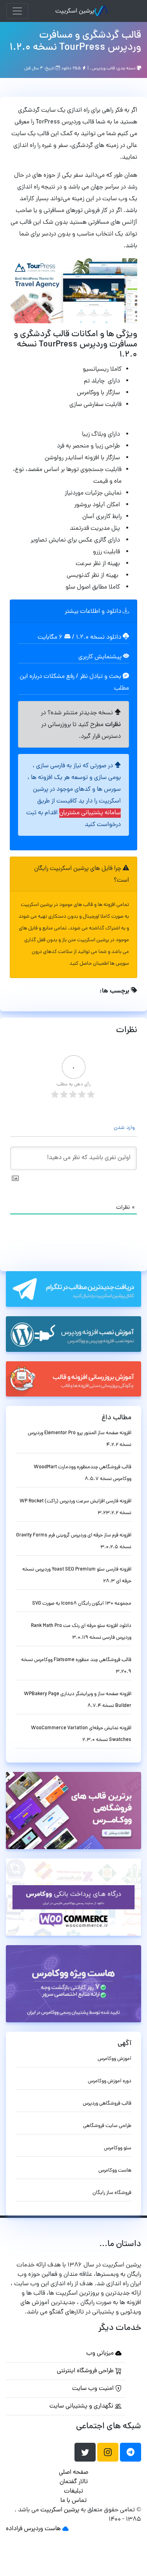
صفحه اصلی (73, 2473)
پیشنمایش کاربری (101, 657)
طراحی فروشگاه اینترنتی (86, 2371)
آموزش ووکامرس (114, 2059)
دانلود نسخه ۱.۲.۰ (99, 638)
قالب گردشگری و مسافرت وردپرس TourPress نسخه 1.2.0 (75, 42)
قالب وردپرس (103, 69)
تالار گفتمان (74, 2482)
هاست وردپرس (42, 2529)
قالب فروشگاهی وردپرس (107, 2104)
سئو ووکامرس (118, 2148)
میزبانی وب (101, 2353)
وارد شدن (125, 1128)
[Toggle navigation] (17, 11)
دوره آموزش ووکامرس (110, 2081)
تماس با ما (73, 2501)
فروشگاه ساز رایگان (112, 2193)
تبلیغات (73, 2491)
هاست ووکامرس (115, 2171)
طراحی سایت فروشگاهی (107, 2126)
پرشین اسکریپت (75, 11)
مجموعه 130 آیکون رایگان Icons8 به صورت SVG (82, 1604)
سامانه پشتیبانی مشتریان (90, 813)
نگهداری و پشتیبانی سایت (82, 2406)
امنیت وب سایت (94, 2389)
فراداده (14, 2529)
